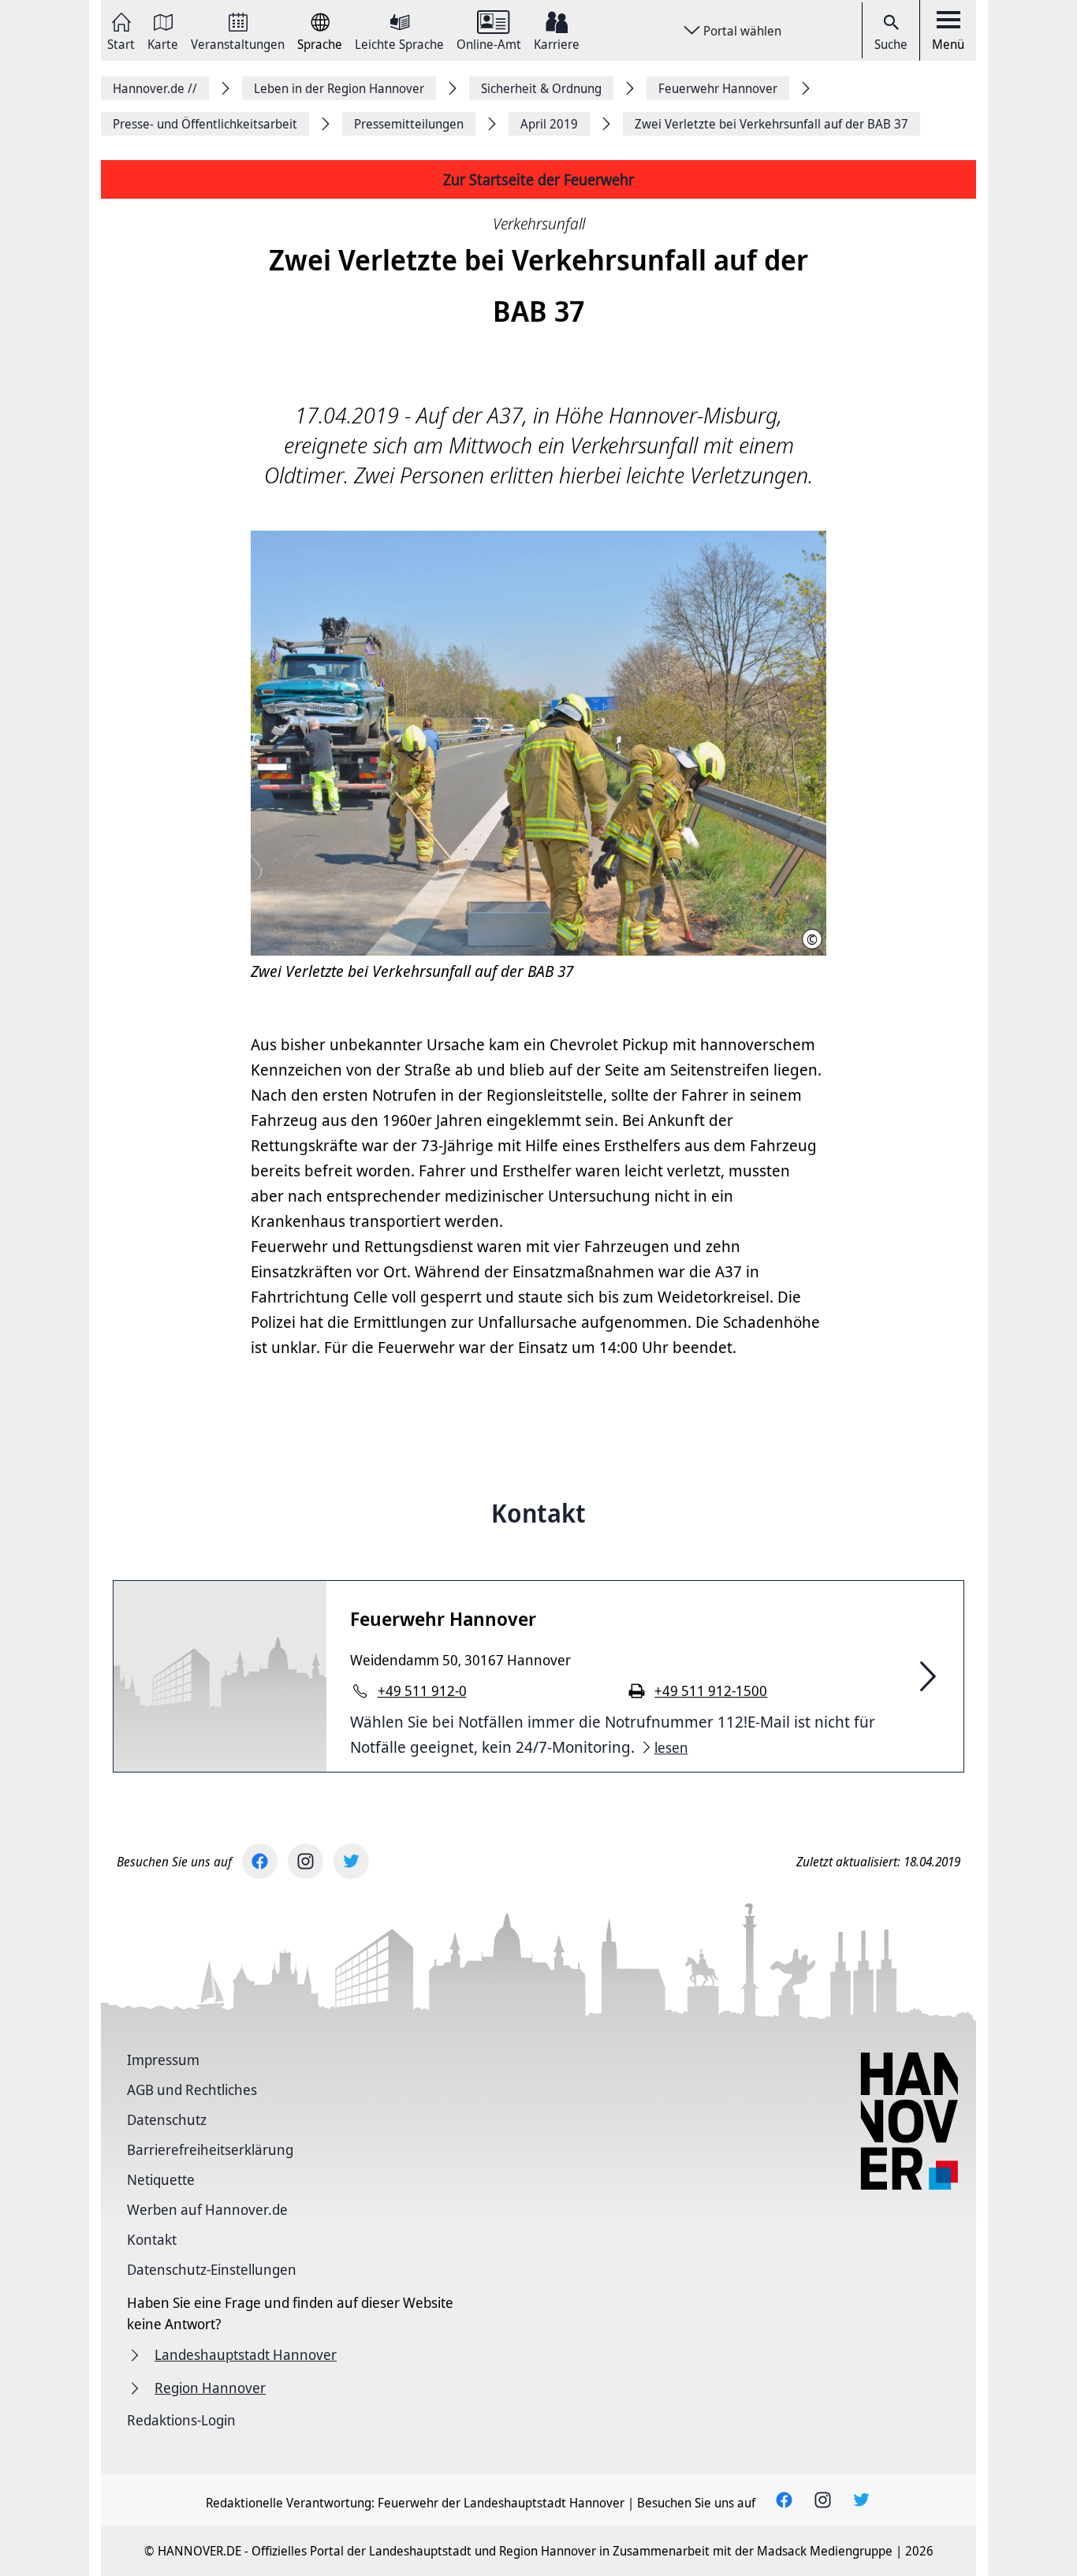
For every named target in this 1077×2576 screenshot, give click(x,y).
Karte (163, 43)
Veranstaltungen (238, 43)
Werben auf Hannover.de (207, 2209)
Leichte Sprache (399, 43)
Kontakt (152, 2239)
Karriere (557, 43)
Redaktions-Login (181, 2420)
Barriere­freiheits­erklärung (210, 2149)
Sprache (320, 43)
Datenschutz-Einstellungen (212, 2269)
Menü (948, 44)
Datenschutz (167, 2119)
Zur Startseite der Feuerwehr (538, 179)
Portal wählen (742, 31)
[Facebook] (260, 1861)
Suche (891, 44)
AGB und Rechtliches (192, 2090)
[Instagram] (306, 1861)
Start (121, 43)
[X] (351, 1861)
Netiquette (161, 2179)
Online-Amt (489, 43)
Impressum (163, 2060)
